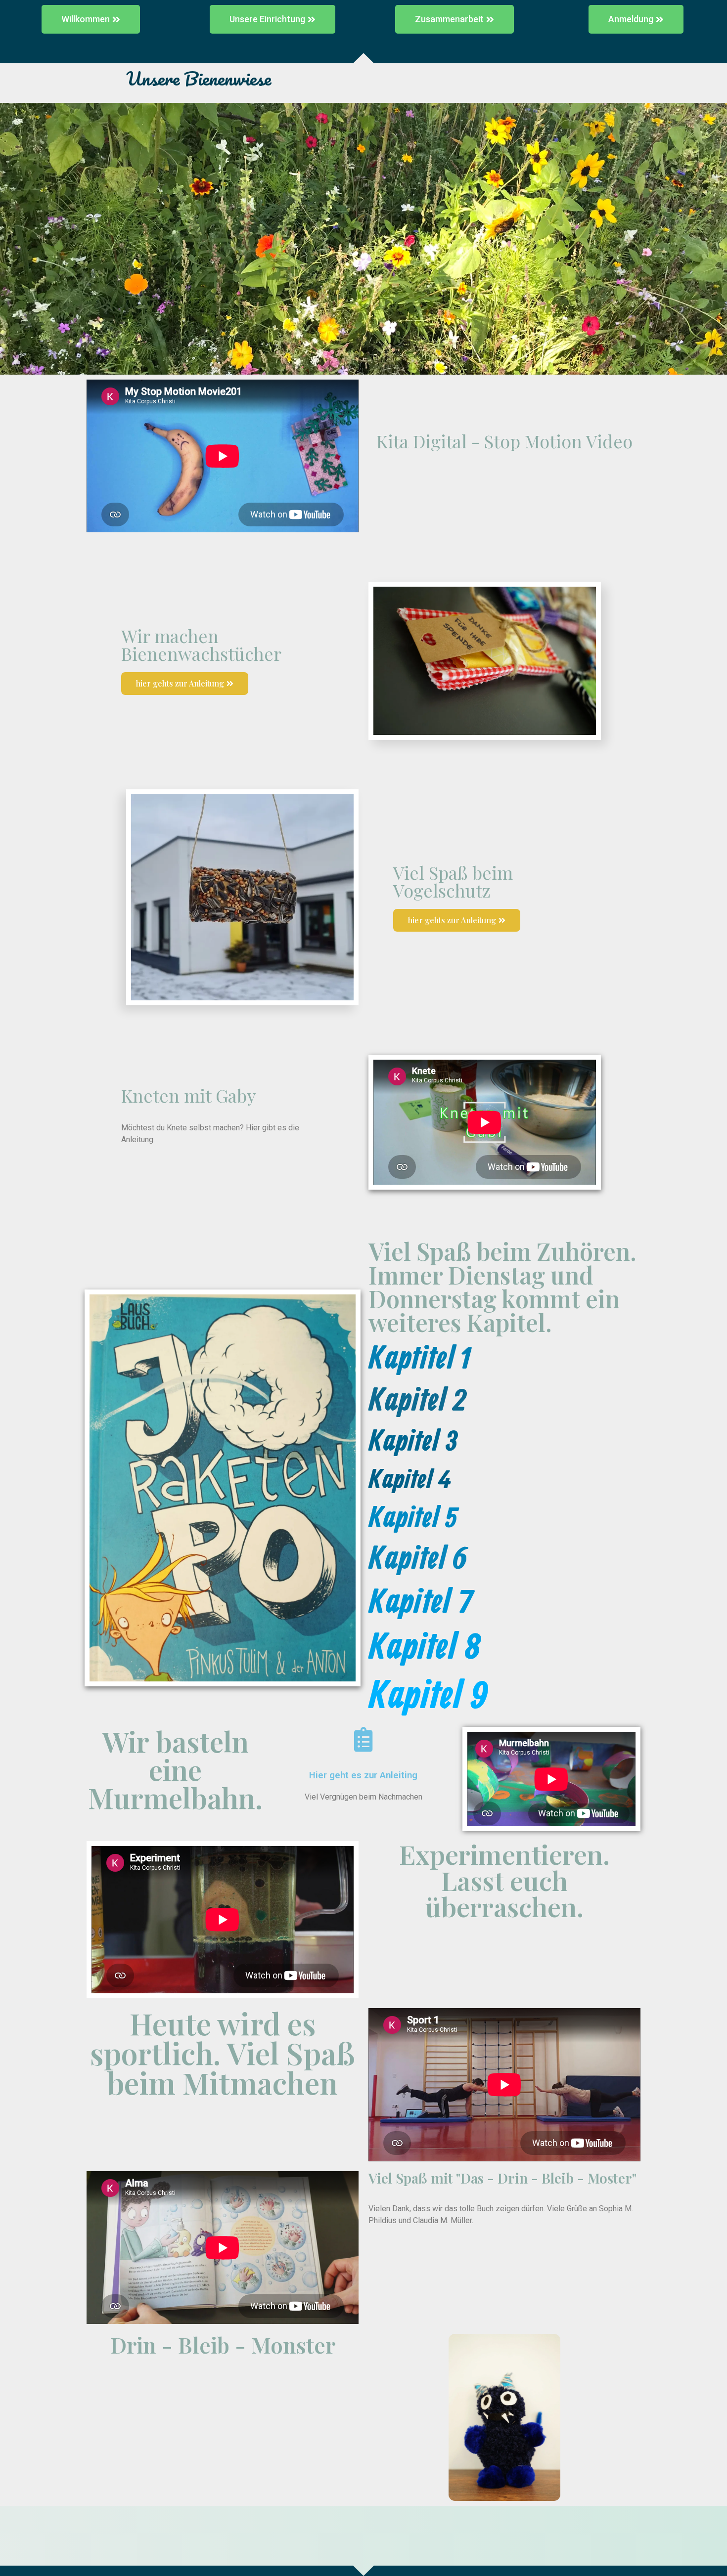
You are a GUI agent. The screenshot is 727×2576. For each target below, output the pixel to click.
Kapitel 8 (425, 1649)
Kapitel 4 (409, 1481)
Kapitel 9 (429, 1697)
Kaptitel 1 (420, 1360)
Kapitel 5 (413, 1519)
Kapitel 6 (418, 1560)
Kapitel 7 (421, 1603)
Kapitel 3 (413, 1442)
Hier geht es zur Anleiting (363, 1775)
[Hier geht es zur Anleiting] (363, 1739)
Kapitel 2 (417, 1402)
